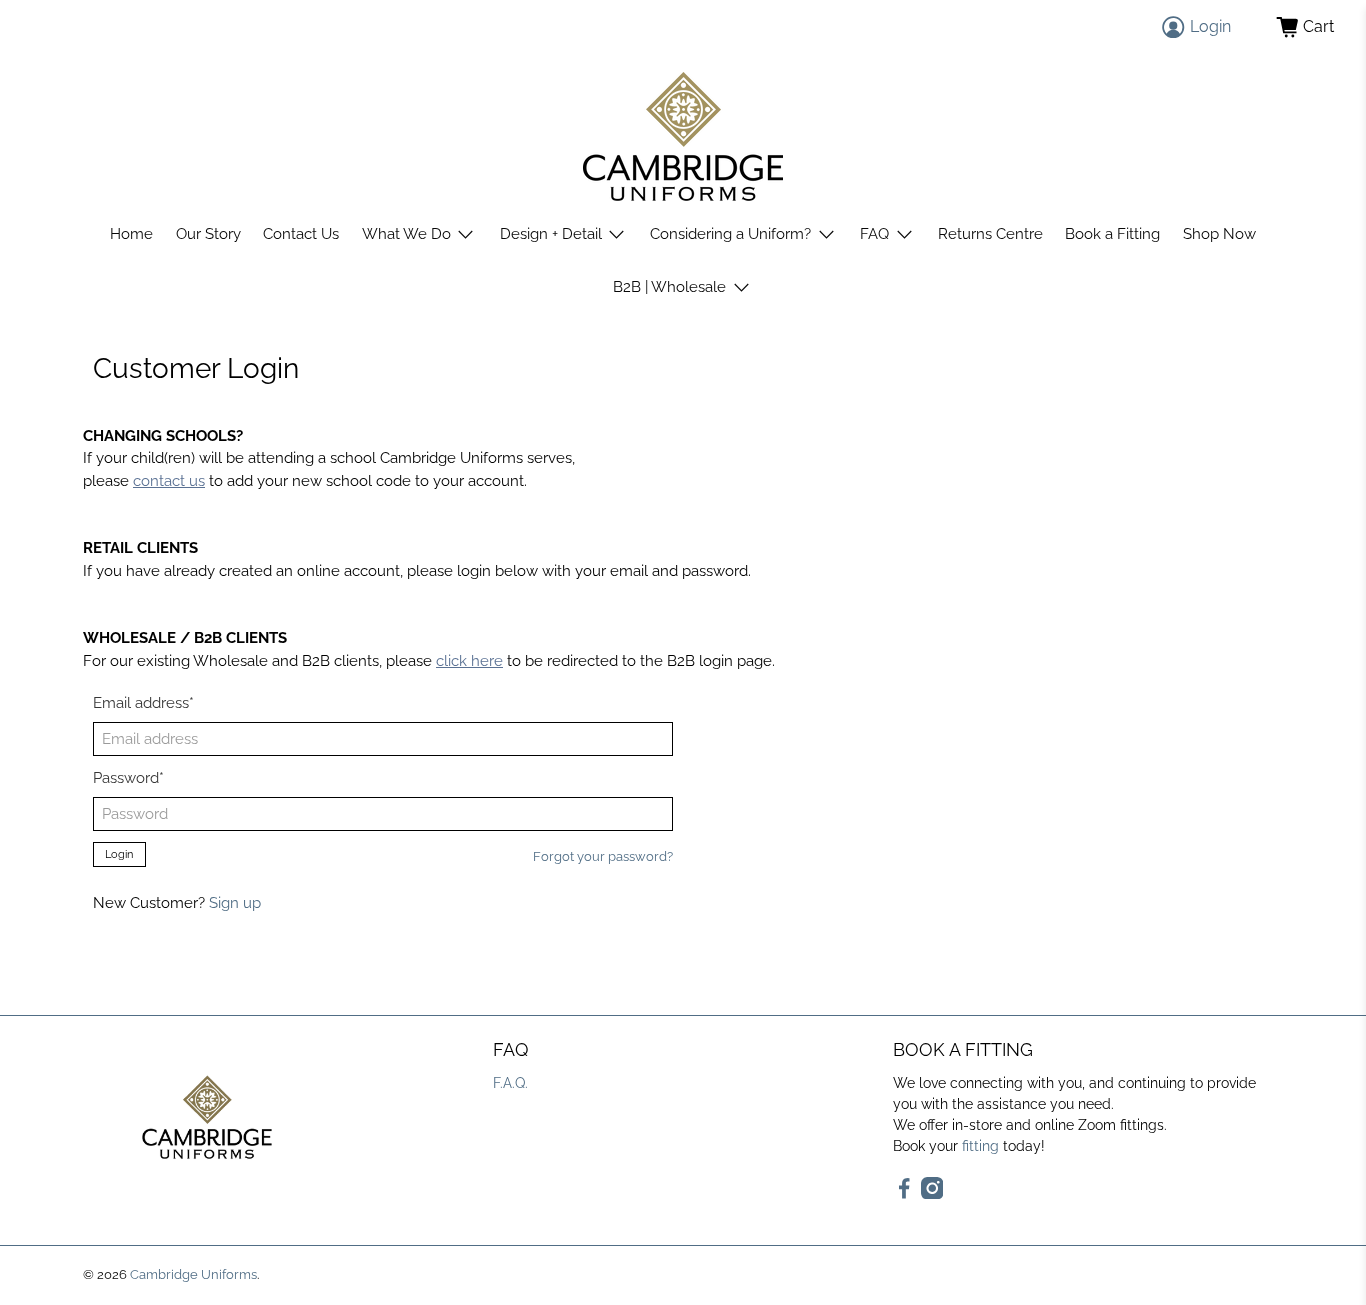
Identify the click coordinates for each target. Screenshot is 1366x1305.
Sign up (235, 903)
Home (131, 234)
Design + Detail (551, 234)
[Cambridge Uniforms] (683, 136)
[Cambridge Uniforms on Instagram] (932, 1194)
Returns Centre (990, 234)
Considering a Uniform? (730, 234)
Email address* (143, 703)
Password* (128, 778)
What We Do (406, 234)
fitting (980, 1146)
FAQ (874, 234)
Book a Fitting (1112, 234)
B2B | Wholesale (669, 287)
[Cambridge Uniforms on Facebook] (904, 1194)
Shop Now (1219, 234)
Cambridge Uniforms (193, 1274)
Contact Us (301, 234)
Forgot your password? (603, 856)
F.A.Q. (510, 1083)
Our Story (208, 234)
